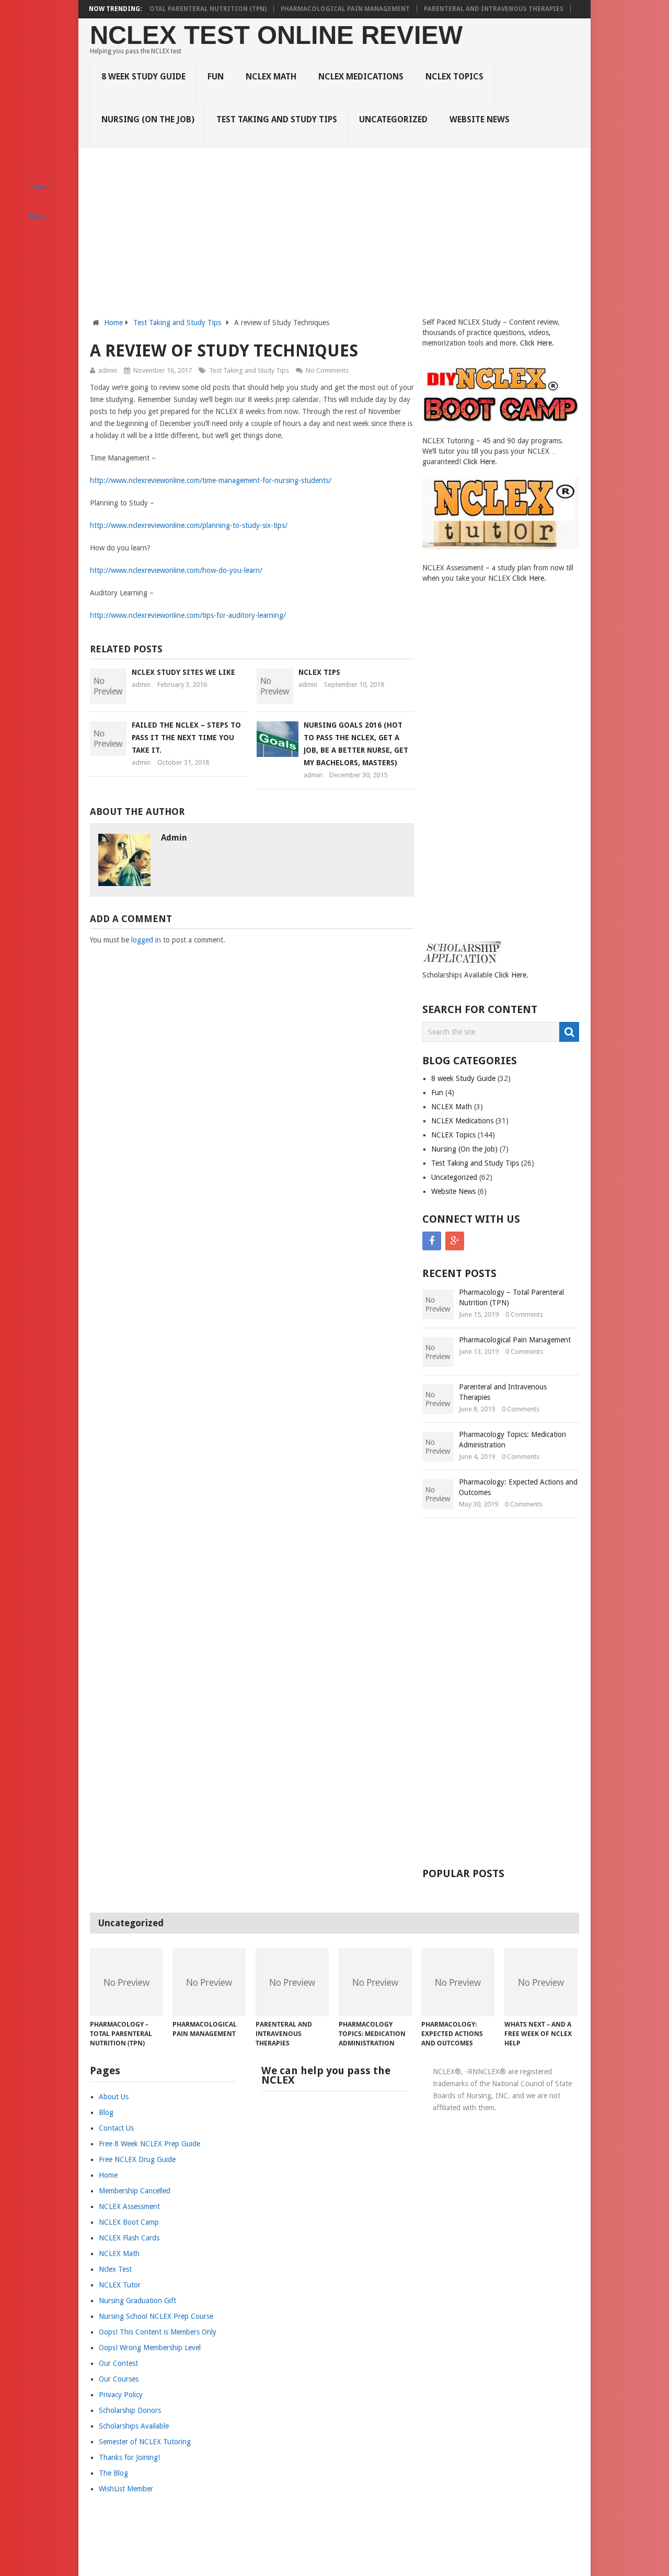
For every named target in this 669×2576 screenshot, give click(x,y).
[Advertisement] (335, 238)
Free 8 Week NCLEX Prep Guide (149, 2144)
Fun (216, 77)
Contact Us (116, 2128)
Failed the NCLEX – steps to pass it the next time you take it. (186, 738)
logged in (146, 940)
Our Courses (119, 2379)
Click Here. (537, 343)
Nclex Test (115, 2269)
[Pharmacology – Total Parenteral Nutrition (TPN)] (126, 1982)
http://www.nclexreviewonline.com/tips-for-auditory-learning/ (188, 615)
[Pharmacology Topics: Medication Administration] (375, 1982)
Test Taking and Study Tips (277, 119)
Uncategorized (393, 119)
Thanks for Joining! (129, 2457)
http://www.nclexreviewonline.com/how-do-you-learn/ (176, 570)
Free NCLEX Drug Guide (137, 2159)
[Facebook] (432, 1241)
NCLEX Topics (454, 77)
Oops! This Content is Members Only (158, 2332)
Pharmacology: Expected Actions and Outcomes (518, 1487)
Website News (480, 119)
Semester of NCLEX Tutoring (145, 2442)
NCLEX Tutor (120, 2285)
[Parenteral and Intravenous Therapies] (292, 1982)
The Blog (113, 2473)
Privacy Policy (121, 2395)
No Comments (327, 370)
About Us (114, 2097)
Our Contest (118, 2363)
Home (113, 323)
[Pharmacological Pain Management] (209, 1982)
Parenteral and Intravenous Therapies (494, 9)
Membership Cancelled (135, 2191)
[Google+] (455, 1241)
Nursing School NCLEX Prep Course (156, 2316)
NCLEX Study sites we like (183, 672)
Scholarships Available (134, 2426)
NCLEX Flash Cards (129, 2238)
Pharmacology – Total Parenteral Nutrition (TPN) (176, 9)
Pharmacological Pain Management (345, 9)
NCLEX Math (271, 77)
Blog (106, 2112)
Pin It (38, 216)
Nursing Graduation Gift (137, 2301)
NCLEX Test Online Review (276, 35)
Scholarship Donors (130, 2410)
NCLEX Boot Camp (129, 2222)
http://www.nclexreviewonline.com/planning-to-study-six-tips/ (189, 525)
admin (108, 370)
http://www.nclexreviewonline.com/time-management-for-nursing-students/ (211, 480)
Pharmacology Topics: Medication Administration (512, 1440)
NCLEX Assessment (129, 2206)
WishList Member (126, 2489)
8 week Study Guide (143, 77)
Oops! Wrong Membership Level (150, 2348)
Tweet (39, 187)
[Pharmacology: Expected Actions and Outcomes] (458, 1982)
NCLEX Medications (361, 77)
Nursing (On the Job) (148, 119)
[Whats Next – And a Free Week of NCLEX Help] (541, 1982)
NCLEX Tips (319, 672)
